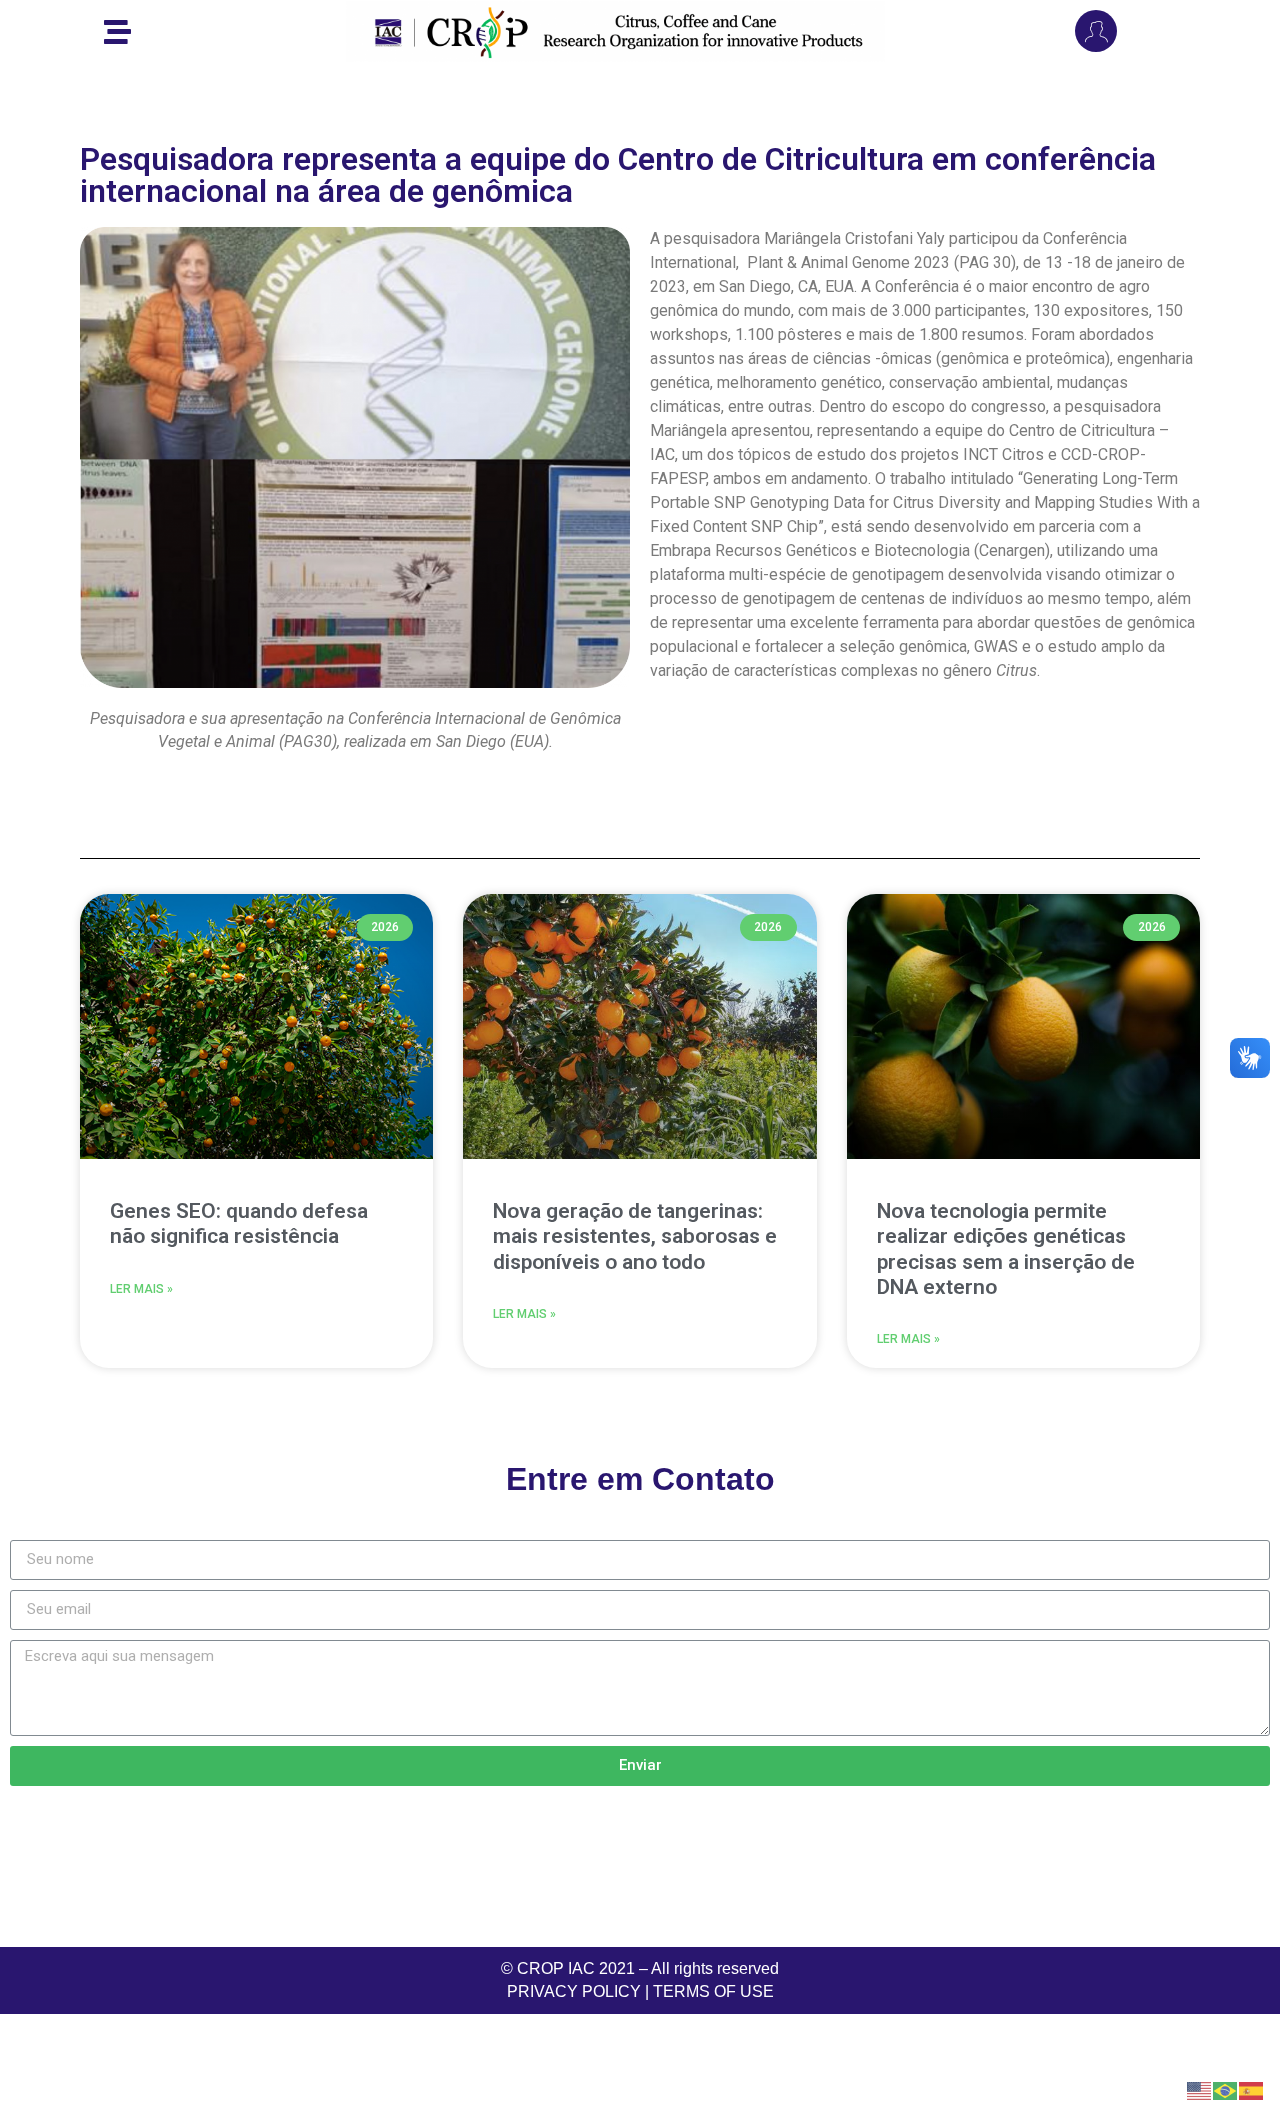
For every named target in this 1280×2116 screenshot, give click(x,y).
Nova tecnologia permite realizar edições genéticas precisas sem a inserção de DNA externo (1006, 1249)
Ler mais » (141, 1289)
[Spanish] (1252, 2089)
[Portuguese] (1226, 2089)
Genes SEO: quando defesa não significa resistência (239, 1223)
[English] (1200, 2089)
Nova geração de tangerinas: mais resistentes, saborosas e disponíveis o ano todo (635, 1236)
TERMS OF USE (713, 1991)
